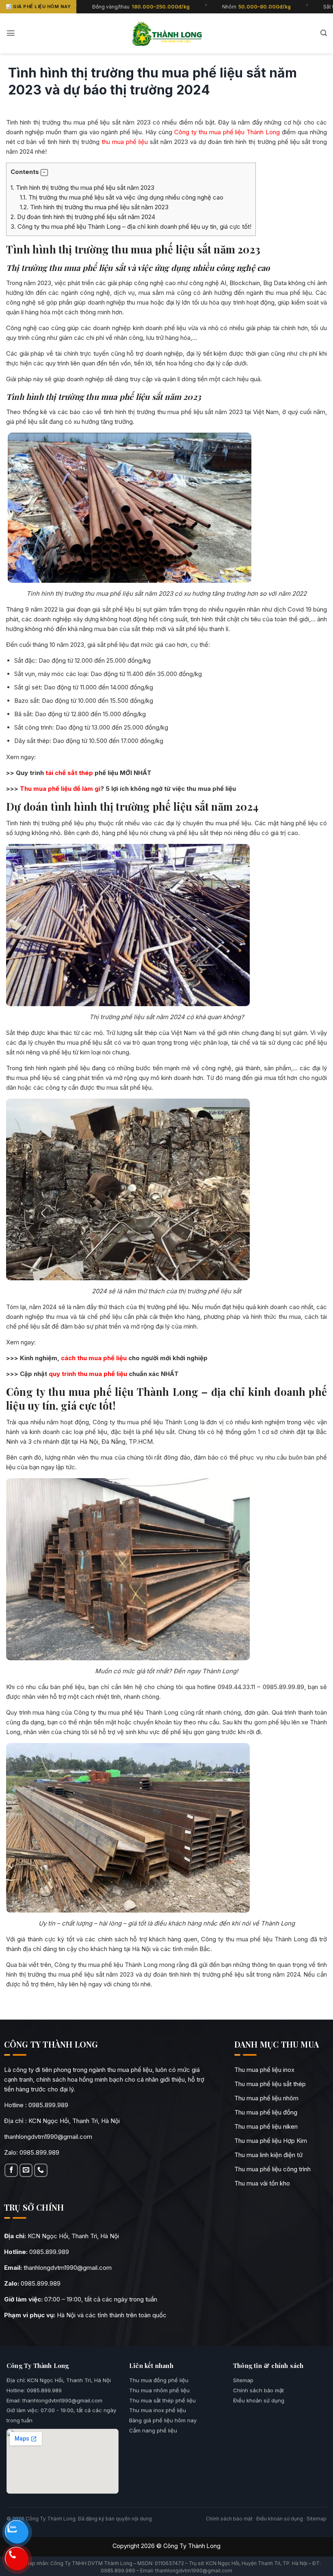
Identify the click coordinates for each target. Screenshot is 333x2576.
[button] (11, 33)
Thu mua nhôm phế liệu (159, 2390)
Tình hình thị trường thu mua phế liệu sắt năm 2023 (82, 188)
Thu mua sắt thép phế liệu (162, 2400)
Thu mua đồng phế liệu (159, 2380)
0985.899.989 (48, 2105)
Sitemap (243, 2380)
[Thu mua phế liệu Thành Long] (166, 33)
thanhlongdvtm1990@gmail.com (48, 2137)
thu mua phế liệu (124, 142)
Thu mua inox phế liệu (158, 2410)
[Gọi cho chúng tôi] (41, 2170)
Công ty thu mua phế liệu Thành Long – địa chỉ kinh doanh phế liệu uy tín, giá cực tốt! (131, 226)
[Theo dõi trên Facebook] (11, 2170)
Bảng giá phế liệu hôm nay (163, 2420)
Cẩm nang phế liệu (153, 2430)
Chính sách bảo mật (258, 2390)
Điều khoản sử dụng (259, 2400)
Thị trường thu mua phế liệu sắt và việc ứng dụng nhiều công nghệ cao (122, 197)
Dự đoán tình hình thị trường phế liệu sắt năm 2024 (83, 217)
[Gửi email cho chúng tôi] (26, 2170)
